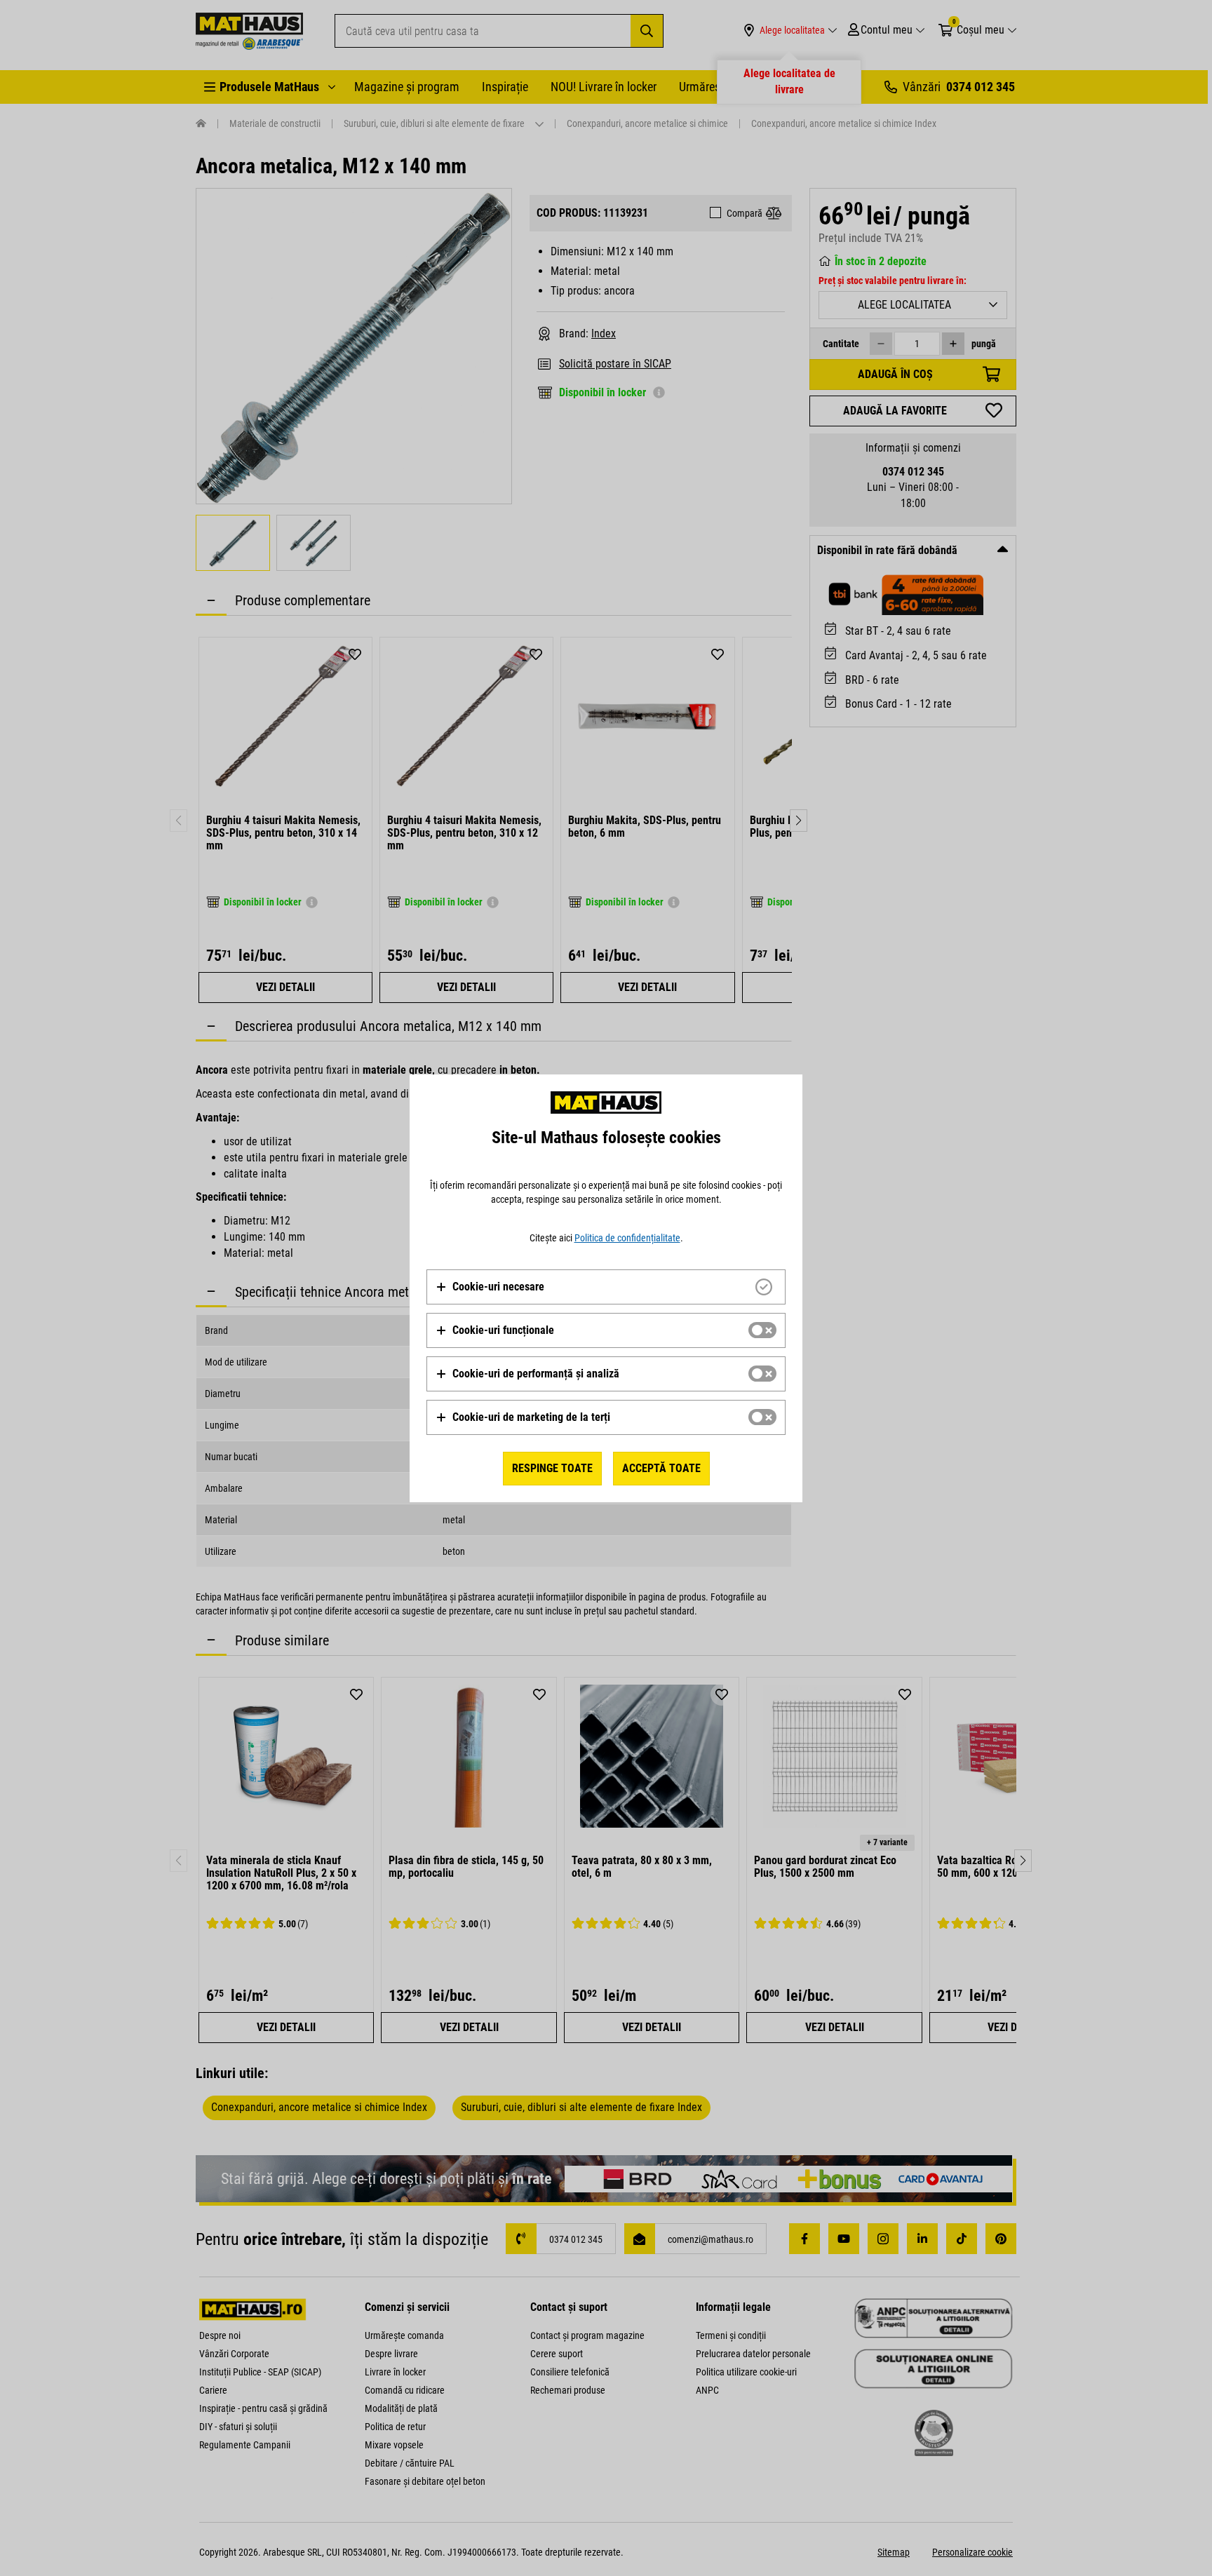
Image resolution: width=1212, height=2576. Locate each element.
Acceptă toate (661, 1468)
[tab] (606, 1287)
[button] (490, 1287)
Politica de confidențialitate (627, 1238)
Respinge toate (552, 1468)
